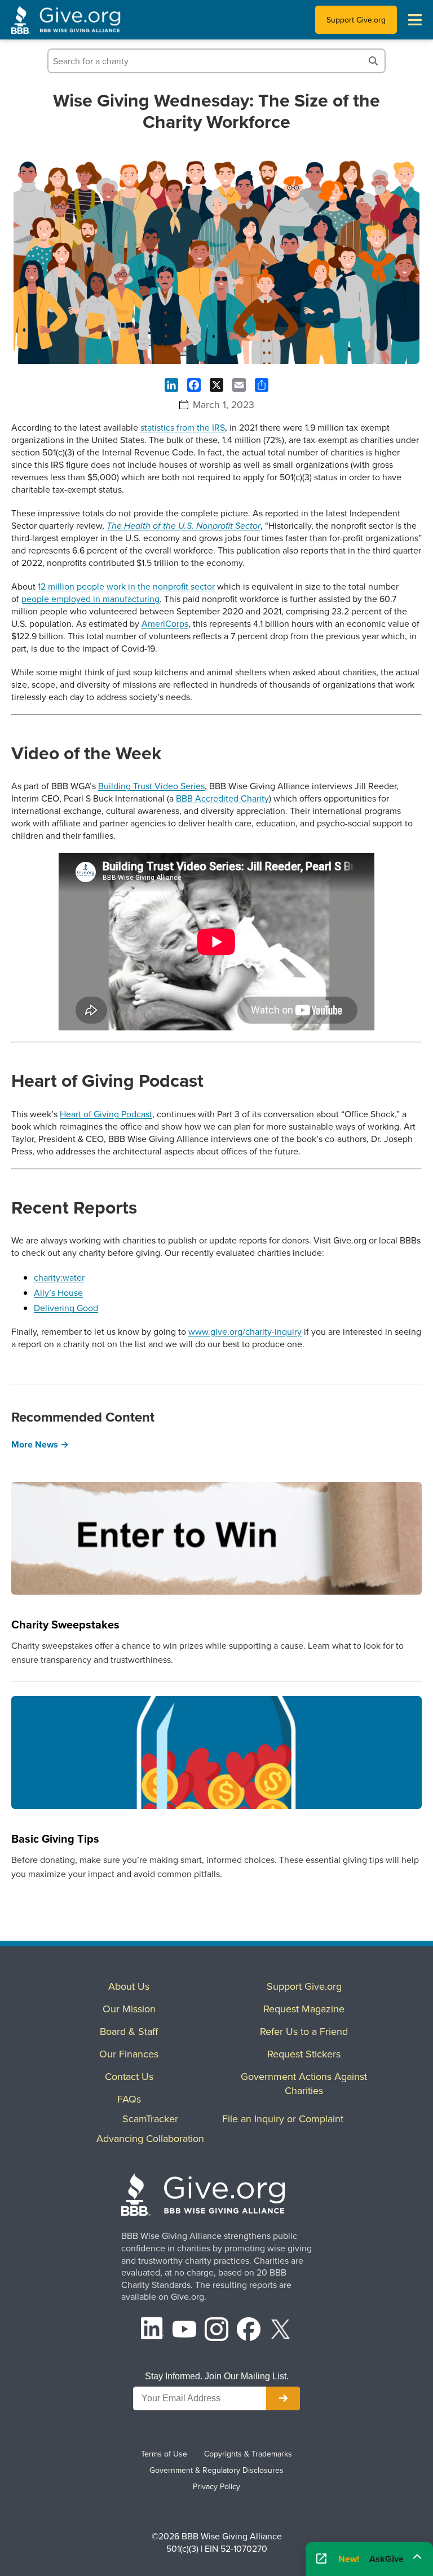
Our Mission (129, 2009)
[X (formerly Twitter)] (281, 2331)
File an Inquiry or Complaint (283, 2119)
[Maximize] (417, 2556)
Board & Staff (129, 2031)
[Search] (373, 61)
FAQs (129, 2099)
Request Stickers (304, 2054)
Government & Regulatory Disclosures (216, 2470)
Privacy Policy (216, 2486)
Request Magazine (304, 2009)
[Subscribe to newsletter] (283, 2398)
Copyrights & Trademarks (248, 2454)
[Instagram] (216, 2331)
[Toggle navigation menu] (415, 20)
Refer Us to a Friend (304, 2031)
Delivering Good (66, 1308)
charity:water (59, 1277)
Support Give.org (356, 20)
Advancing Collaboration (150, 2138)
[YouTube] (184, 2331)
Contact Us (129, 2076)
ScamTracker (150, 2119)
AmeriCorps (165, 623)
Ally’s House (58, 1293)
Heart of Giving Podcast (106, 1114)
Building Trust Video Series (151, 786)
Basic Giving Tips (55, 1838)
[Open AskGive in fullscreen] (321, 2559)
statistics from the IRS (183, 427)
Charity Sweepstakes (65, 1624)
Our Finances (129, 2054)
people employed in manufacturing (90, 599)
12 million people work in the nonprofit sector (126, 586)
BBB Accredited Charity (222, 798)
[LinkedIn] (153, 2331)
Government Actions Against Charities (304, 2083)
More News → (40, 1444)
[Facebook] (249, 2331)
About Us (129, 1986)
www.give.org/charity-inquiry (245, 1331)
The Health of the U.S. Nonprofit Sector (184, 526)
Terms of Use (164, 2454)
